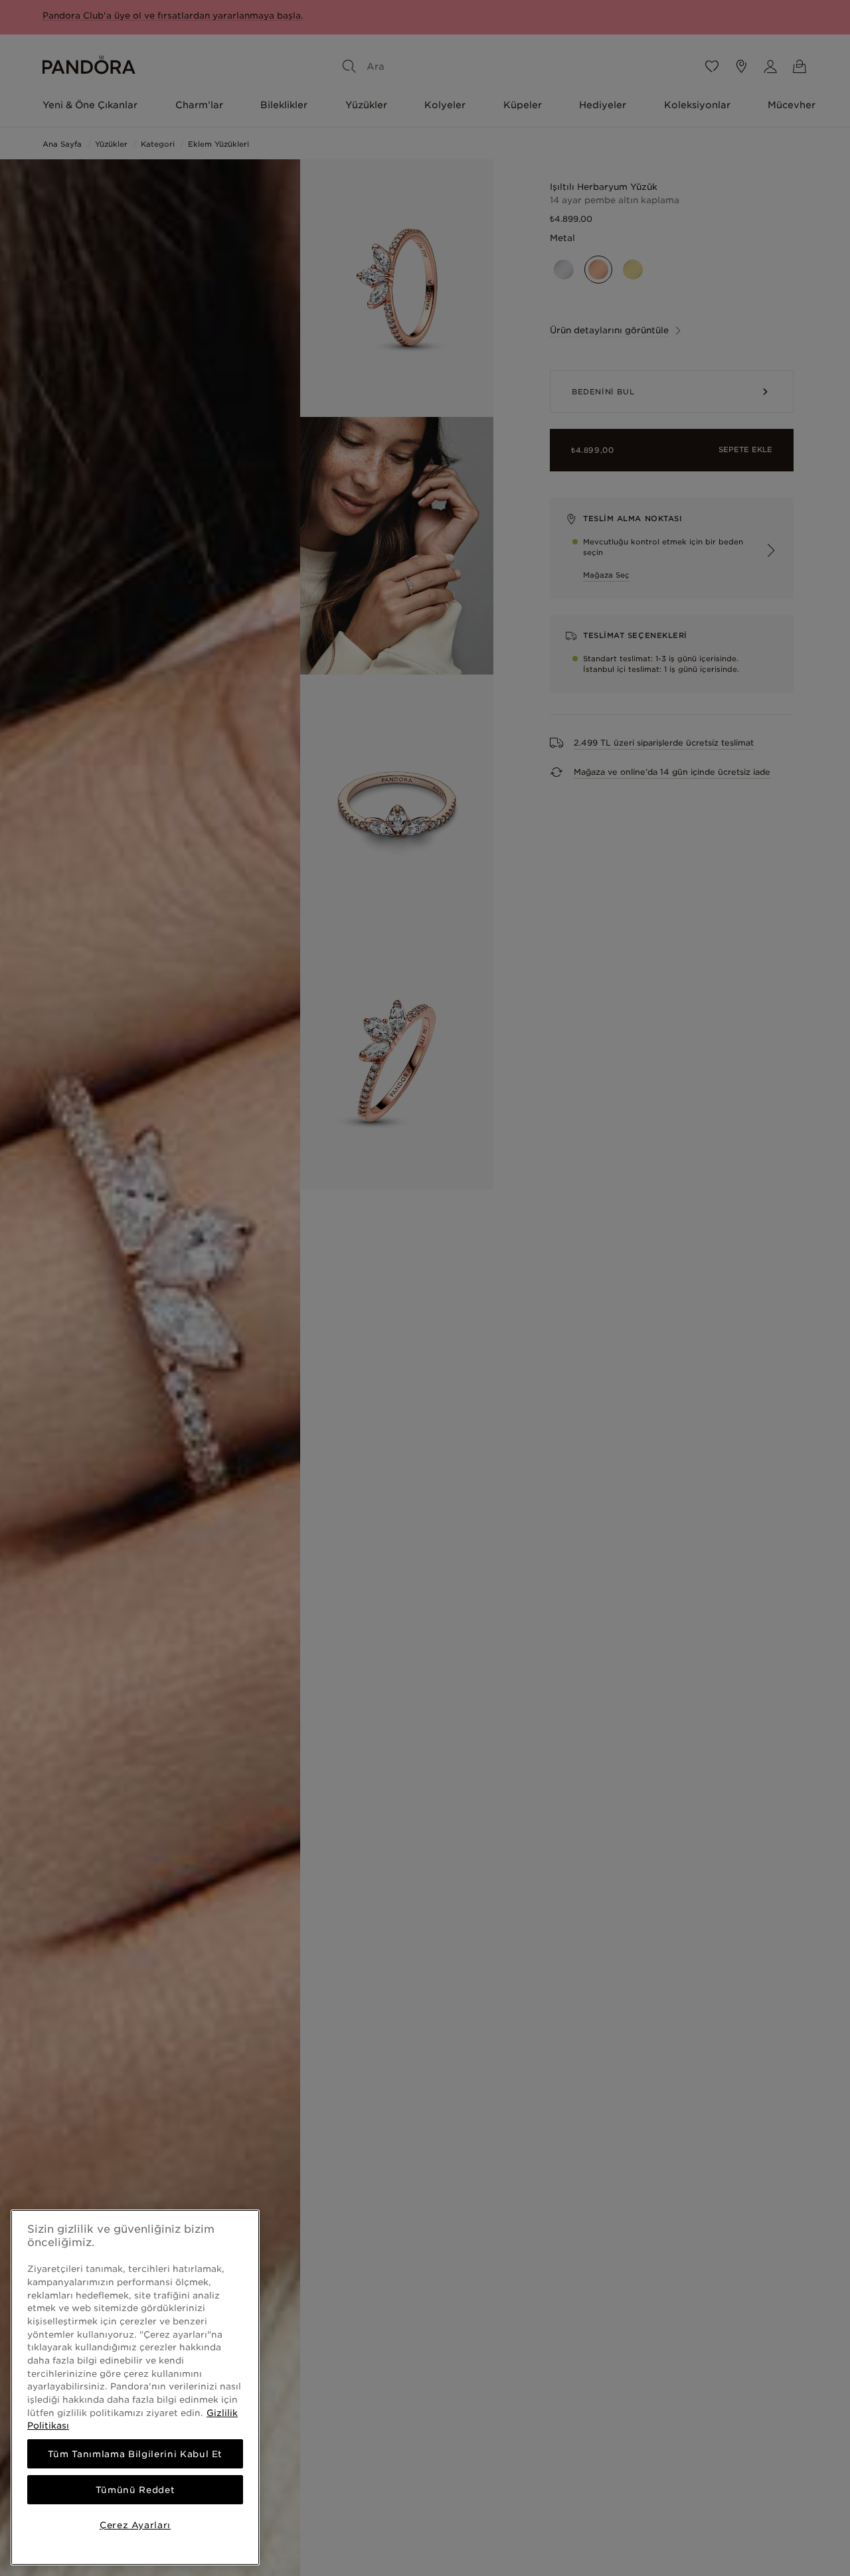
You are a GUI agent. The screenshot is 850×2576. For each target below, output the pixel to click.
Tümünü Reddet (135, 2490)
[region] (135, 2387)
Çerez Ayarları (135, 2525)
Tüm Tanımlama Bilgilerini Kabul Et (135, 2454)
